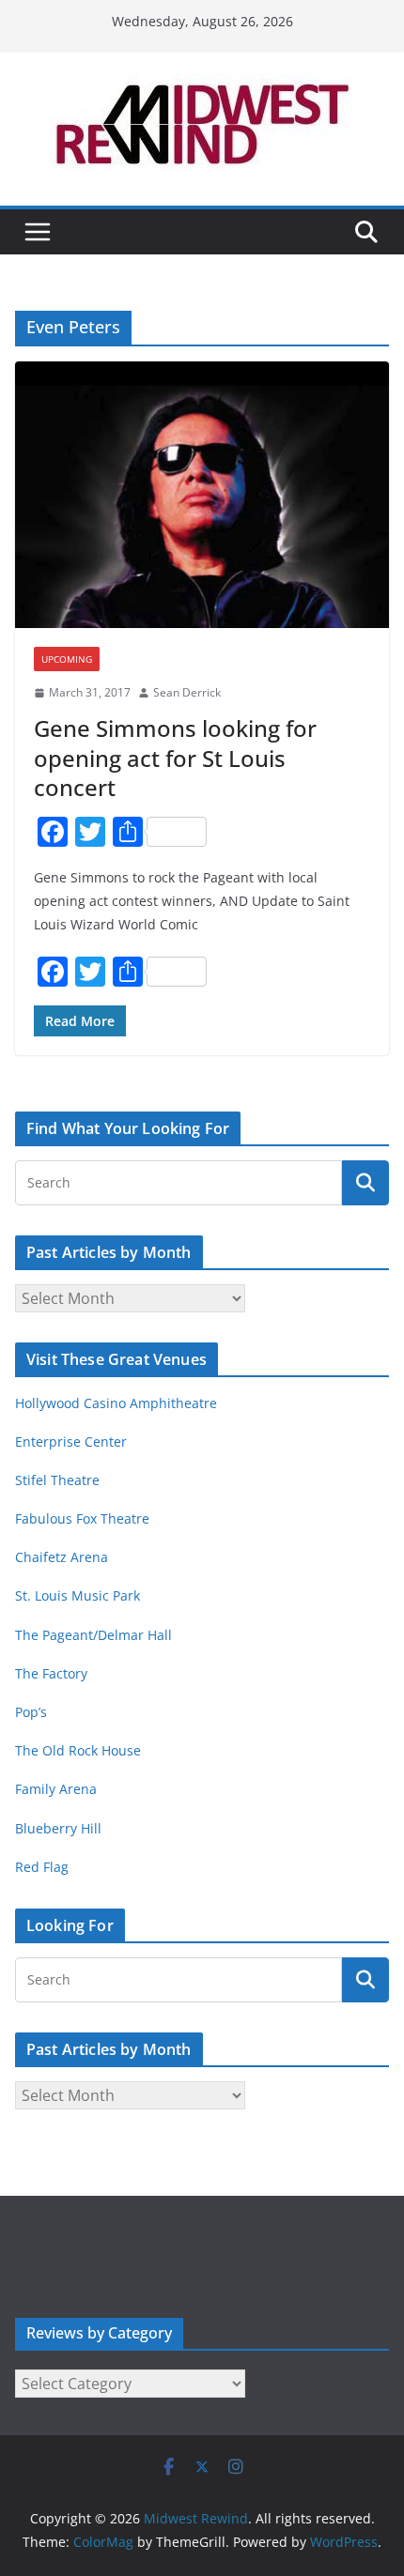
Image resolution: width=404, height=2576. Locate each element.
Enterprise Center (71, 1441)
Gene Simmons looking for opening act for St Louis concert (175, 757)
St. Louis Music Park (78, 1595)
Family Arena (56, 1789)
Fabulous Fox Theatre (82, 1518)
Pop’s (31, 1712)
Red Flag (42, 1867)
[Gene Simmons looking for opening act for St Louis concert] (202, 495)
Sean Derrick (187, 692)
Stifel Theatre (57, 1480)
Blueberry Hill (60, 1828)
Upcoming (67, 659)
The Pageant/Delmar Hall (93, 1635)
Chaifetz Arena (62, 1557)
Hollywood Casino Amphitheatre (116, 1403)
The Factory (51, 1673)
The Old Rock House (78, 1750)
